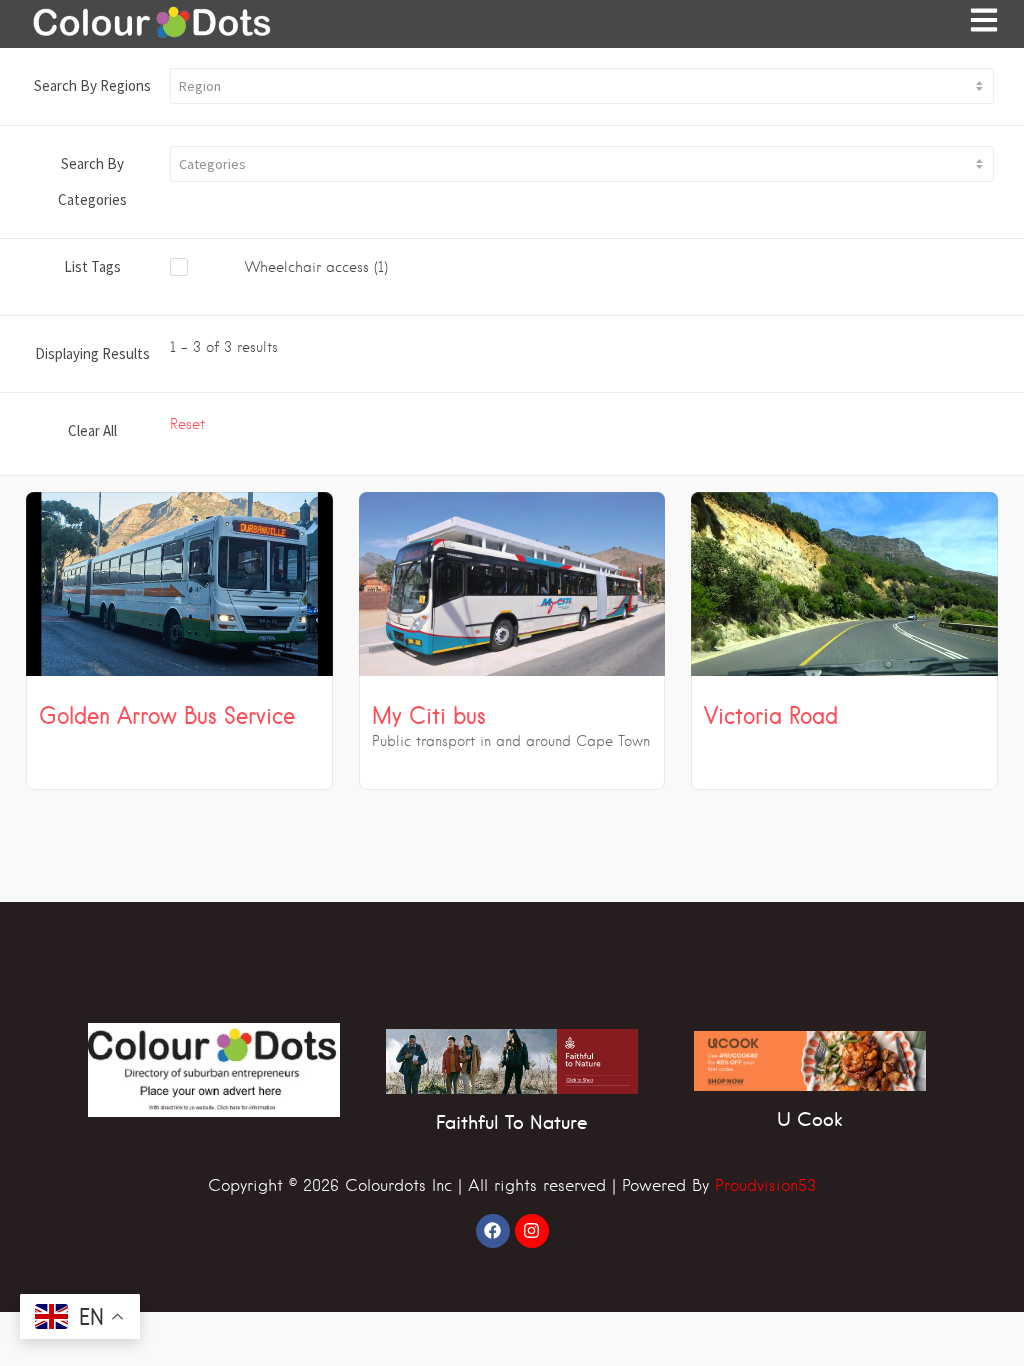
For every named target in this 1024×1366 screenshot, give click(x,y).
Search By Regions (92, 85)
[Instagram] (532, 1231)
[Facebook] (493, 1231)
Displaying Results (92, 353)
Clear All (92, 430)
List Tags (92, 266)
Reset (187, 424)
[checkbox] (306, 268)
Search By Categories (92, 181)
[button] (582, 86)
